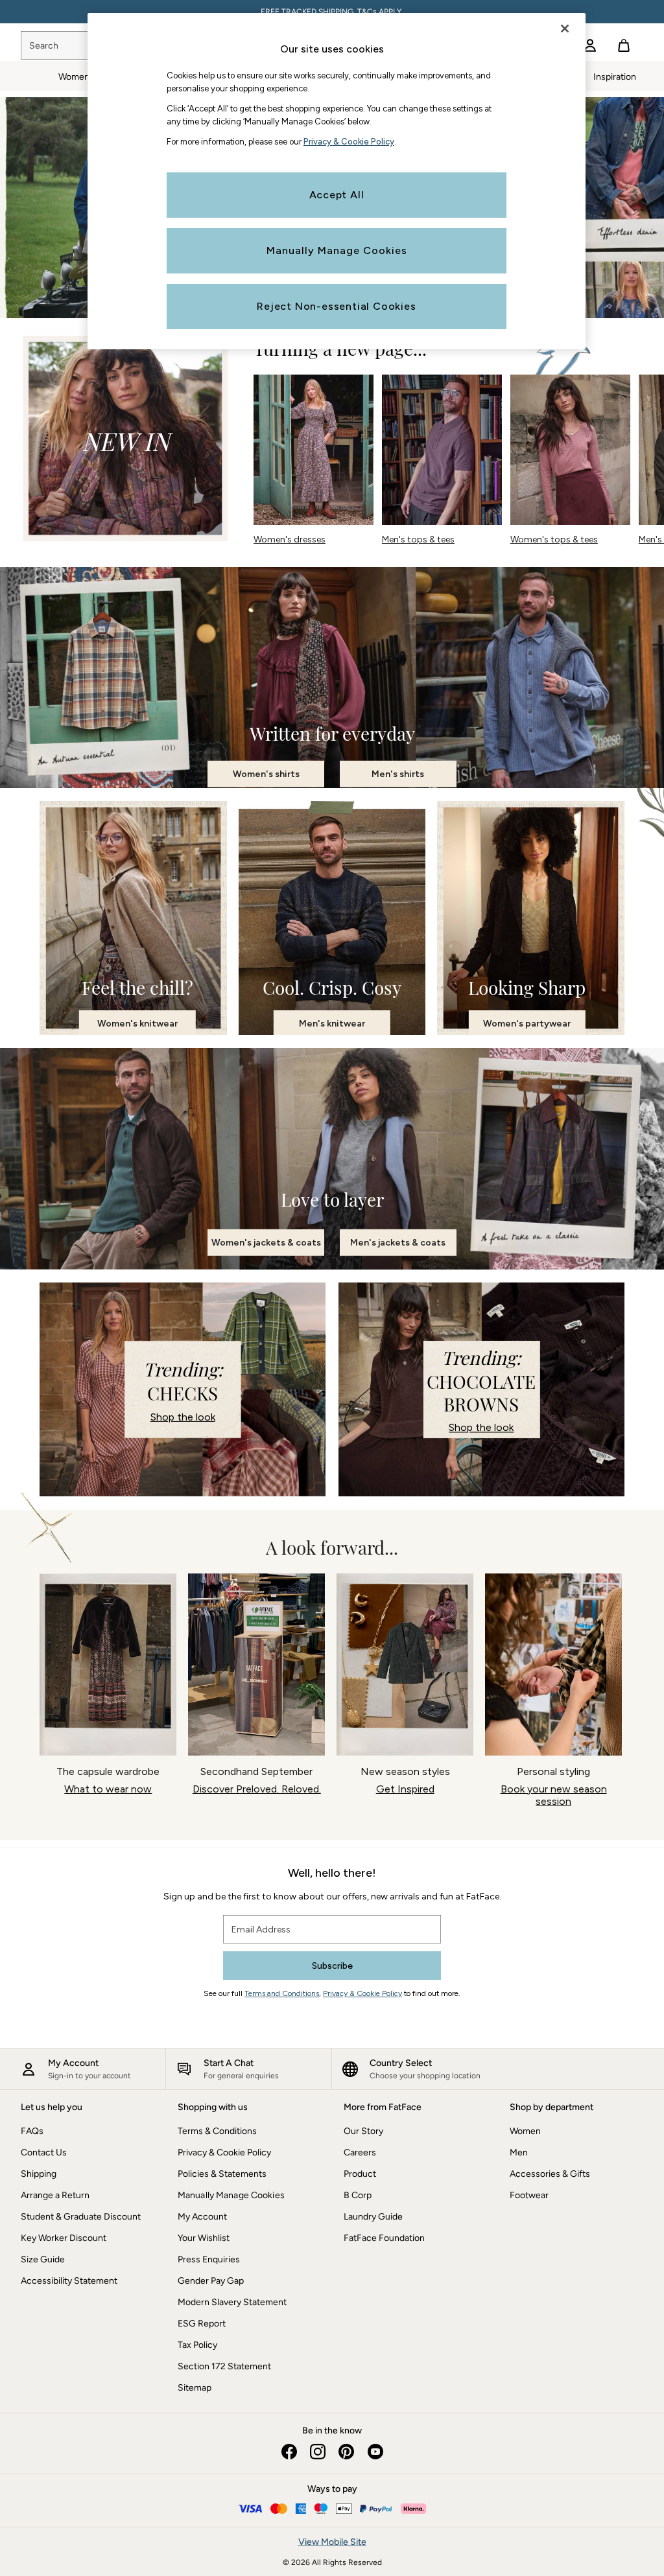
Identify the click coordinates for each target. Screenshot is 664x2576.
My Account (202, 2217)
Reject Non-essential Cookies (336, 306)
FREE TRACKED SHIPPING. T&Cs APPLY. (332, 12)
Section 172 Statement (224, 2366)
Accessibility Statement (69, 2281)
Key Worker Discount (64, 2238)
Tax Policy (197, 2345)
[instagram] (318, 2452)
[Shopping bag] (624, 45)
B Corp (358, 2195)
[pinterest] (346, 2452)
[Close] (565, 29)
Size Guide (43, 2259)
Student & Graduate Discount (81, 2217)
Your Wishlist (204, 2238)
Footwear (529, 2195)
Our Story (363, 2131)
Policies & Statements (222, 2174)
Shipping (39, 2174)
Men (519, 2152)
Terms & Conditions (217, 2131)
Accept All (337, 195)
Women (525, 2131)
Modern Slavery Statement (232, 2302)
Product (360, 2174)
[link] (590, 45)
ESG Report (202, 2324)
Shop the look (183, 1416)
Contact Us (44, 2152)
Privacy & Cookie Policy (362, 1993)
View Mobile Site (332, 2542)
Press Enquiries (209, 2259)
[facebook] (289, 2452)
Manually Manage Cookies (231, 2195)
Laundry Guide (373, 2217)
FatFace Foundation (384, 2238)
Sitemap (195, 2388)
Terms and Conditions (282, 1993)
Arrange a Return (55, 2195)
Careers (360, 2152)
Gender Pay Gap (211, 2281)
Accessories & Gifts (550, 2174)
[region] (337, 181)
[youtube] (375, 2452)
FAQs (32, 2131)
